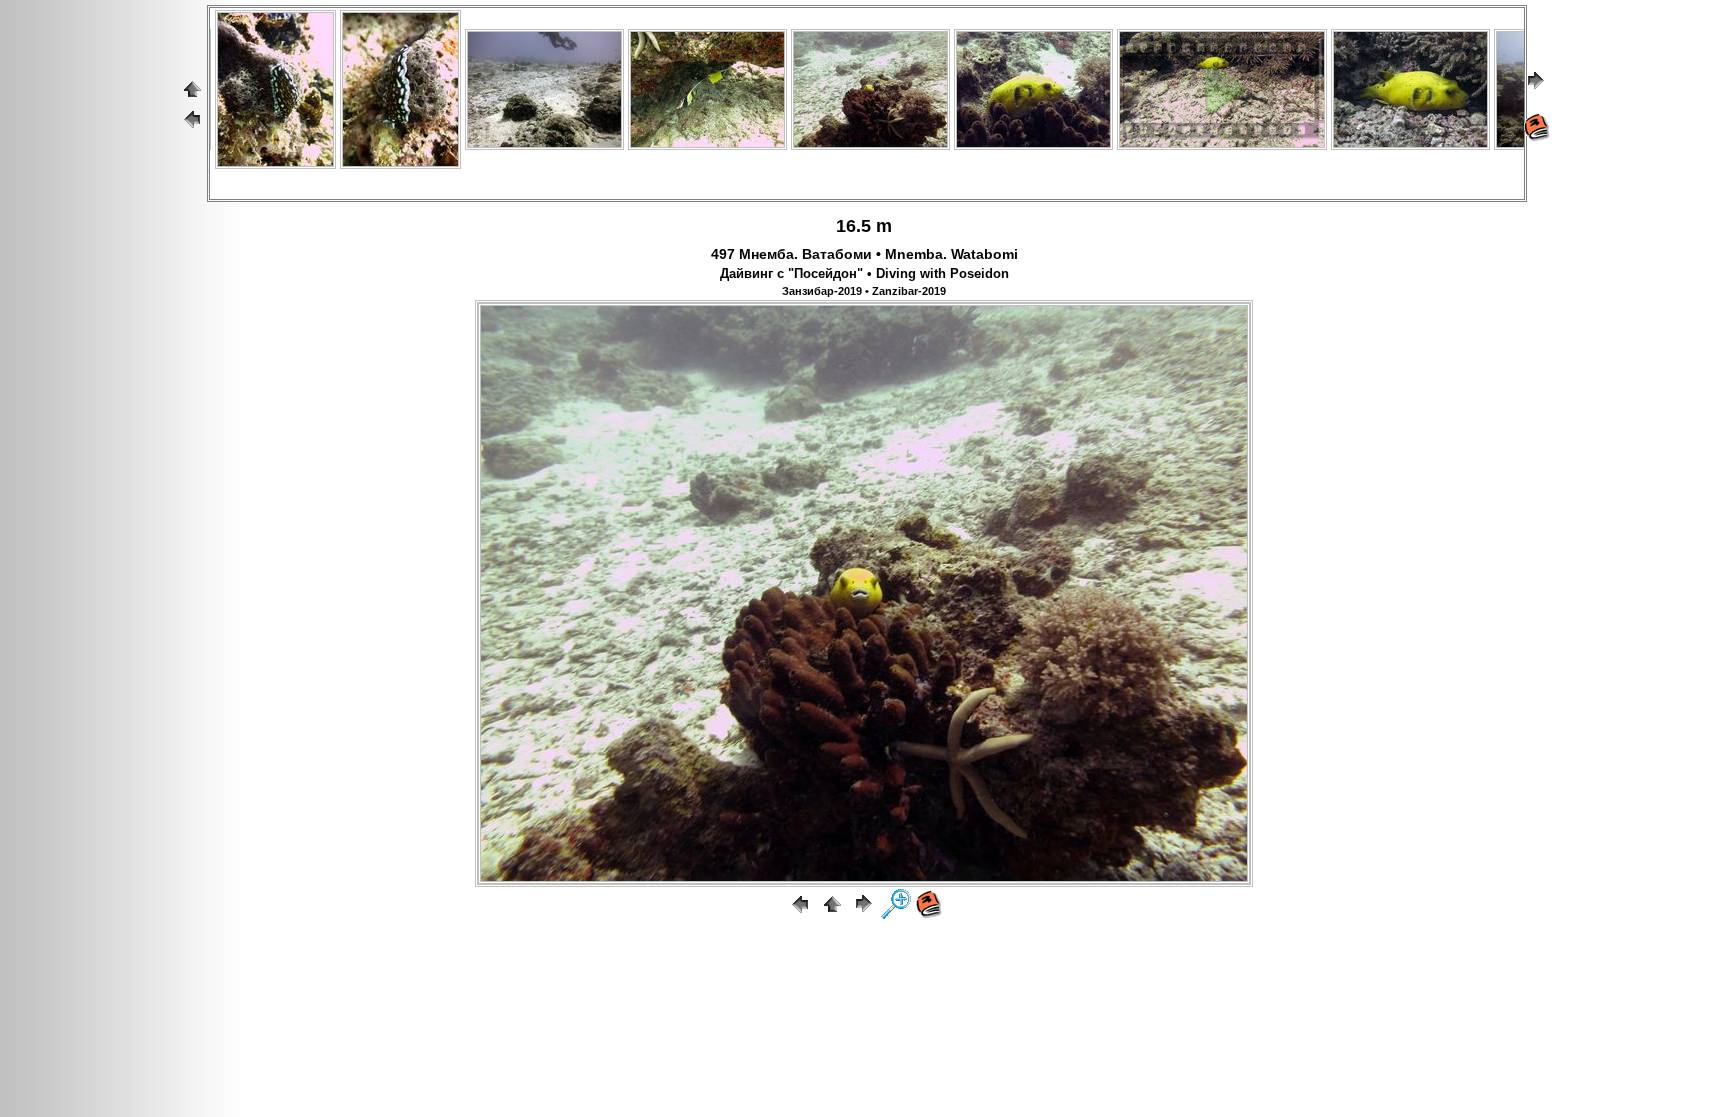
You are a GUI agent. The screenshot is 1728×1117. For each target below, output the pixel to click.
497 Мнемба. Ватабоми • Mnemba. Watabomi (864, 254)
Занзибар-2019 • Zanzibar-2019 (864, 291)
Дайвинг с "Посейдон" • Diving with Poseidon (864, 274)
